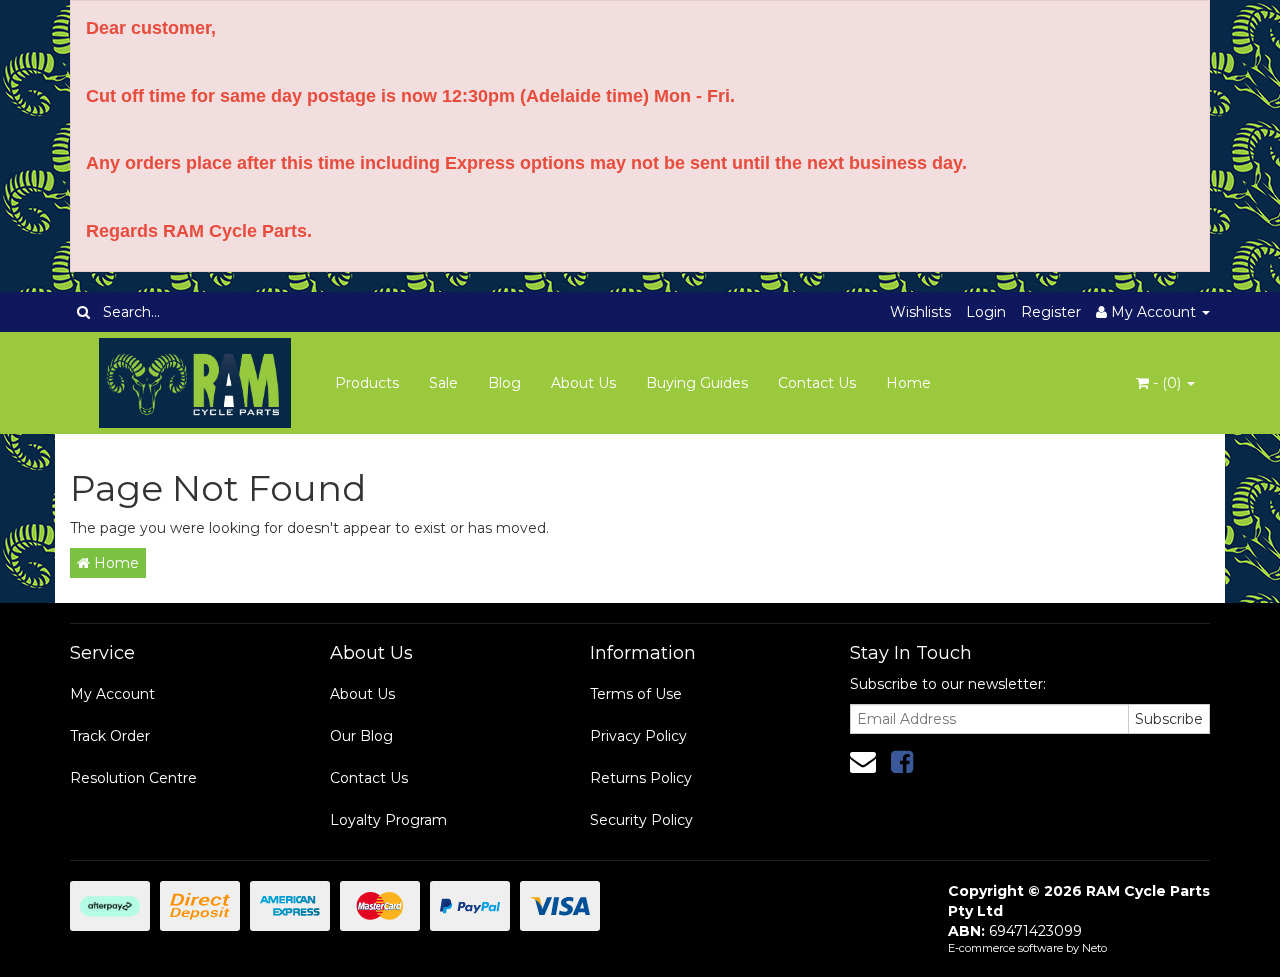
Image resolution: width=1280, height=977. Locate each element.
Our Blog (361, 736)
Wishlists (920, 312)
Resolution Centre (133, 778)
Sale (443, 383)
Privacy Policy (638, 736)
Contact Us (817, 383)
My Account (112, 694)
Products (367, 383)
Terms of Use (636, 694)
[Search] (83, 312)
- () (1167, 383)
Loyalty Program (388, 820)
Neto (1094, 948)
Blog (504, 383)
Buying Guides (697, 383)
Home (908, 383)
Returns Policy (641, 778)
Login (986, 312)
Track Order (110, 736)
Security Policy (641, 820)
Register (1051, 312)
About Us (583, 383)
